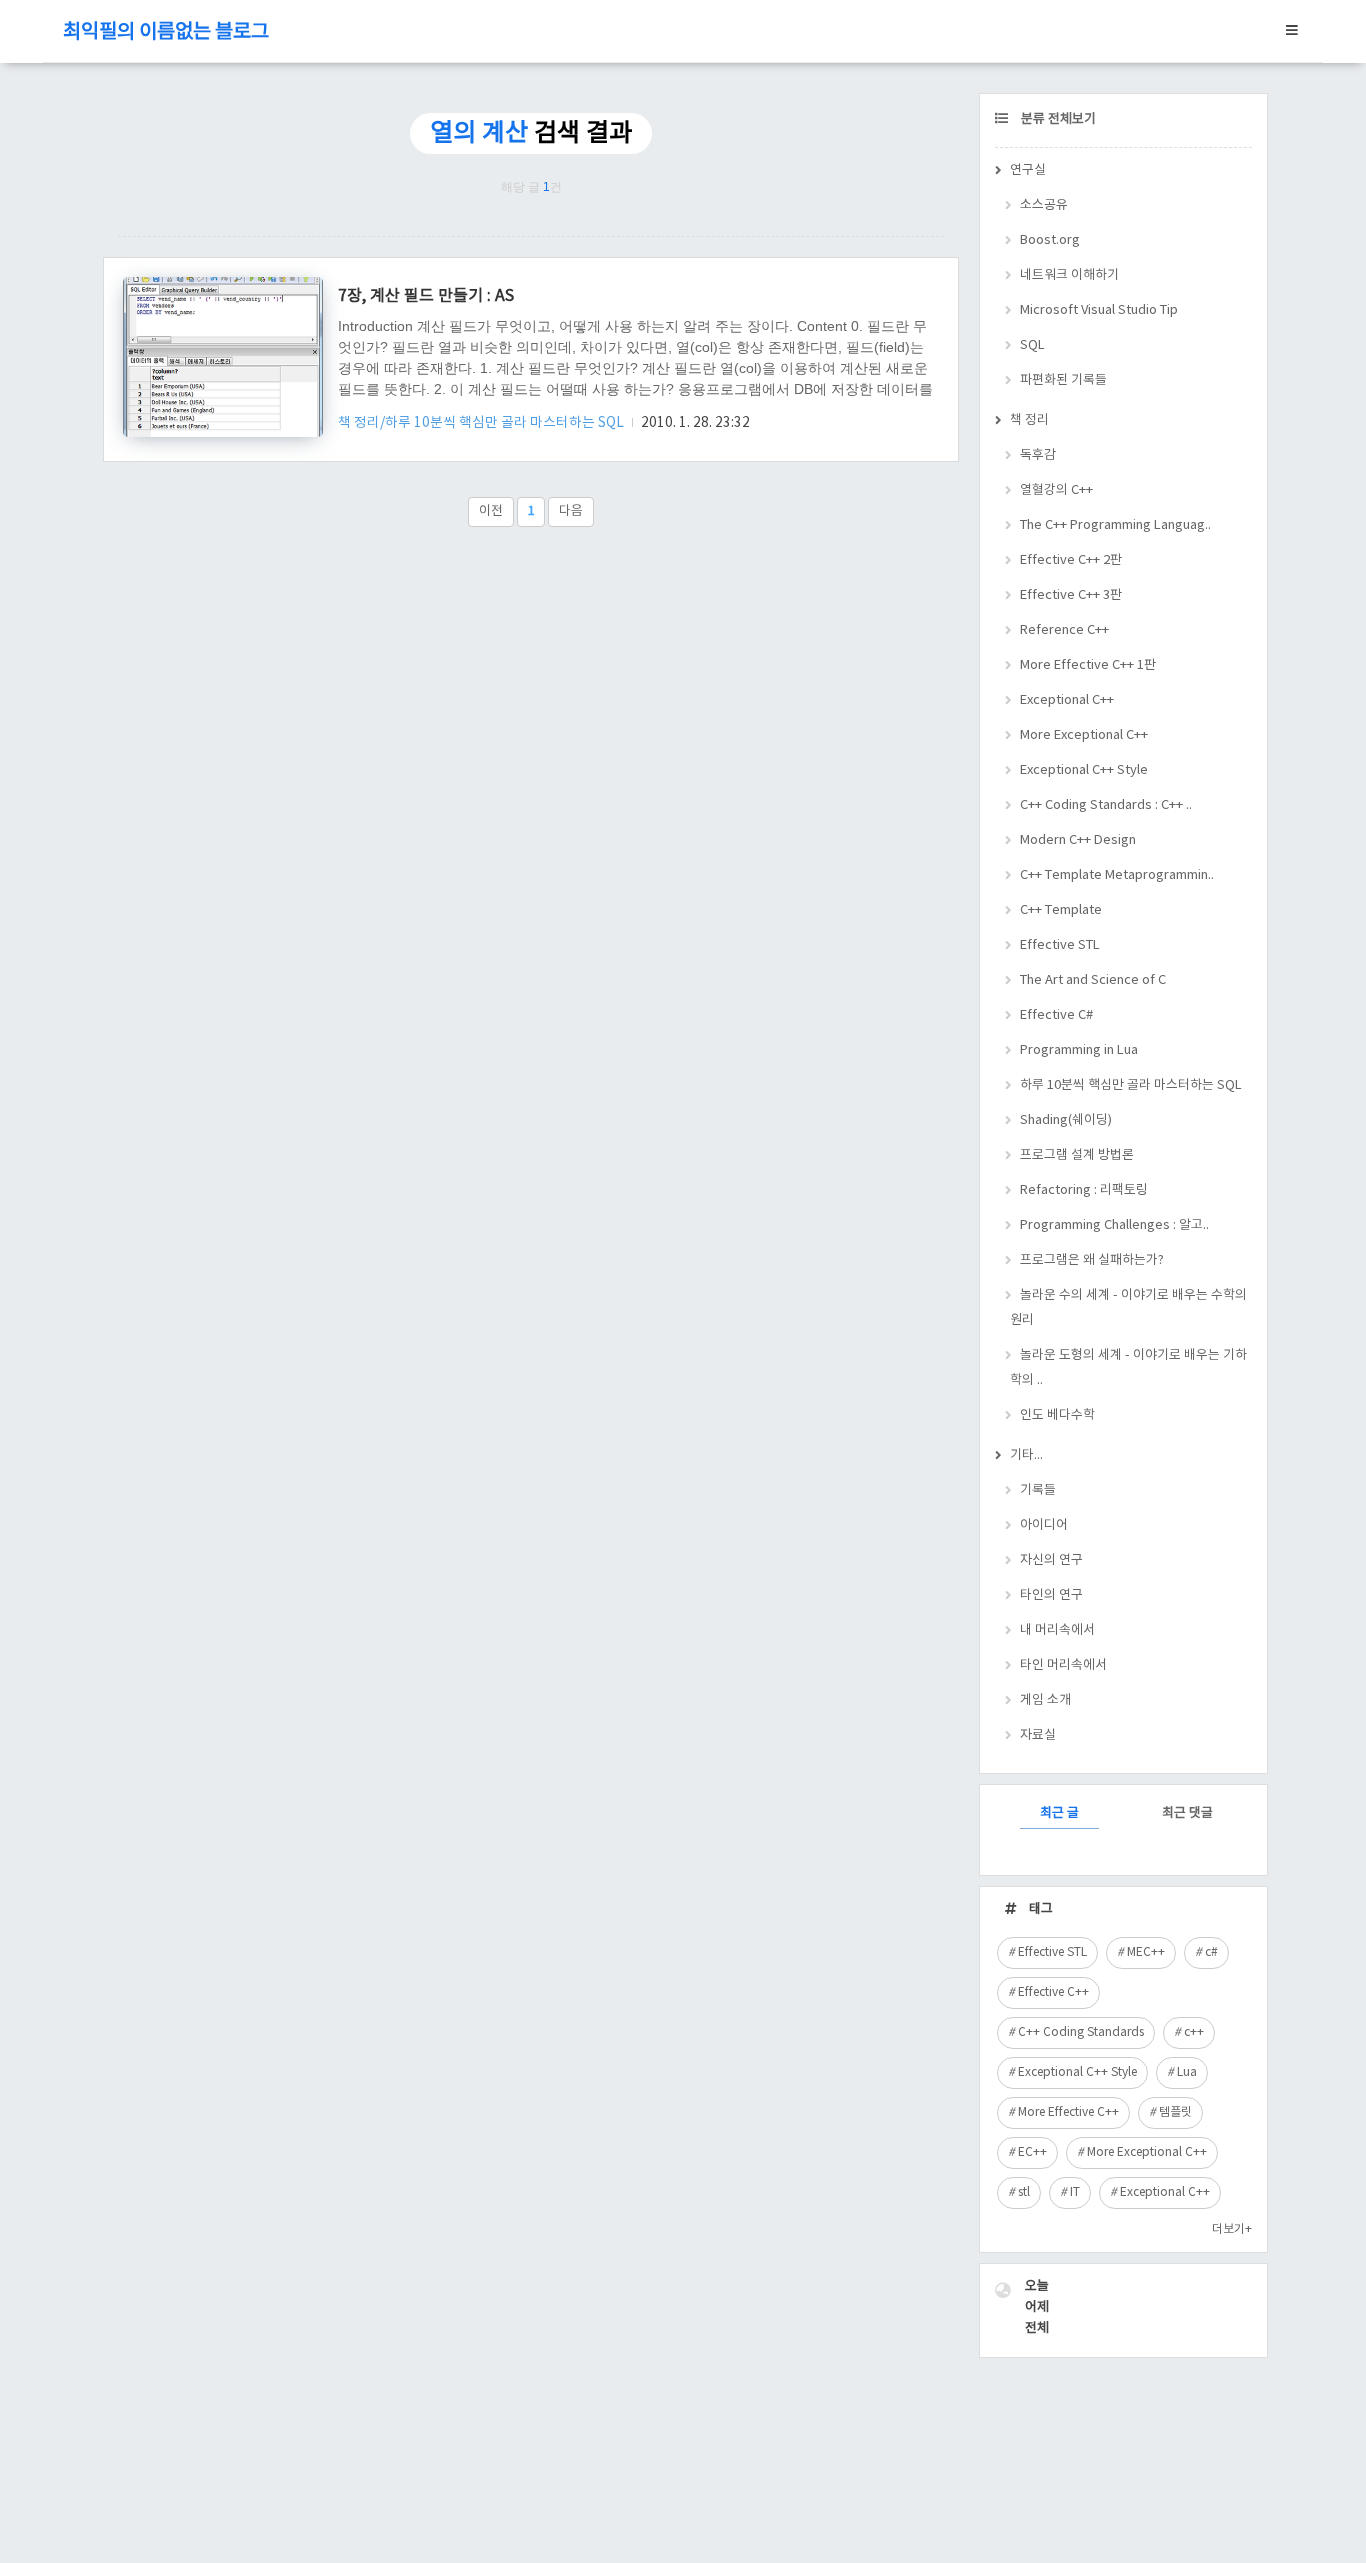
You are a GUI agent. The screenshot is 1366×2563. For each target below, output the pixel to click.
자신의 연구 (1051, 1560)
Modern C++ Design (1078, 840)
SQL (1032, 345)
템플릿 (1175, 2112)
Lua (1187, 2072)
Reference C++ (1064, 630)
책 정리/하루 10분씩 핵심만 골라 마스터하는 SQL (482, 423)
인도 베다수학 (1057, 1415)
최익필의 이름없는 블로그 (166, 32)
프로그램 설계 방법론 (1077, 1155)
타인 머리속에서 (1063, 1665)
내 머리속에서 (1057, 1630)
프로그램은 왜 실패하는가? (1092, 1260)
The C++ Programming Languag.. (1115, 525)
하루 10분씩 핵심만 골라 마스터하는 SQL (1131, 1085)
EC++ (1032, 2152)
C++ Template (1061, 910)
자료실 (1038, 1735)
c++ (1194, 2032)
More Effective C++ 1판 (1088, 665)
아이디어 (1044, 1525)
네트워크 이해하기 (1069, 275)
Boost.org (1050, 240)
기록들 (1038, 1490)
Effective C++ (1053, 1992)
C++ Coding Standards (1081, 2032)
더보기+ (1232, 2229)
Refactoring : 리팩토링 (1084, 1190)
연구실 (1028, 170)
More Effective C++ (1068, 2112)
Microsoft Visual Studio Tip (1099, 310)
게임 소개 (1045, 1700)
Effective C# (1056, 1015)
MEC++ (1146, 1952)
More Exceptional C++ (1084, 735)
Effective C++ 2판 (1071, 560)
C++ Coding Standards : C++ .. (1106, 805)
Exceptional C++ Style (1084, 770)
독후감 (1038, 455)
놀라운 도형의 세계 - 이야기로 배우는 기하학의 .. (1128, 1368)
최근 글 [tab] (1059, 1813)
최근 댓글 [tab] (1187, 1813)
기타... (1026, 1455)
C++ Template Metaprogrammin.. (1117, 875)
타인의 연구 (1051, 1595)
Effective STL (1060, 945)
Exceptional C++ (1067, 700)
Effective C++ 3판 (1071, 595)
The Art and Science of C (1093, 980)
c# (1211, 1952)
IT (1075, 2192)
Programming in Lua (1079, 1050)
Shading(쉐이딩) (1066, 1120)
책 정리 (1029, 420)
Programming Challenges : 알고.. (1114, 1225)
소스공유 (1044, 205)
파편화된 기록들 (1063, 380)
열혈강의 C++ (1056, 490)
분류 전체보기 (1057, 119)
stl (1024, 2192)
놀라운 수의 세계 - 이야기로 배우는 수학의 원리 (1128, 1308)
